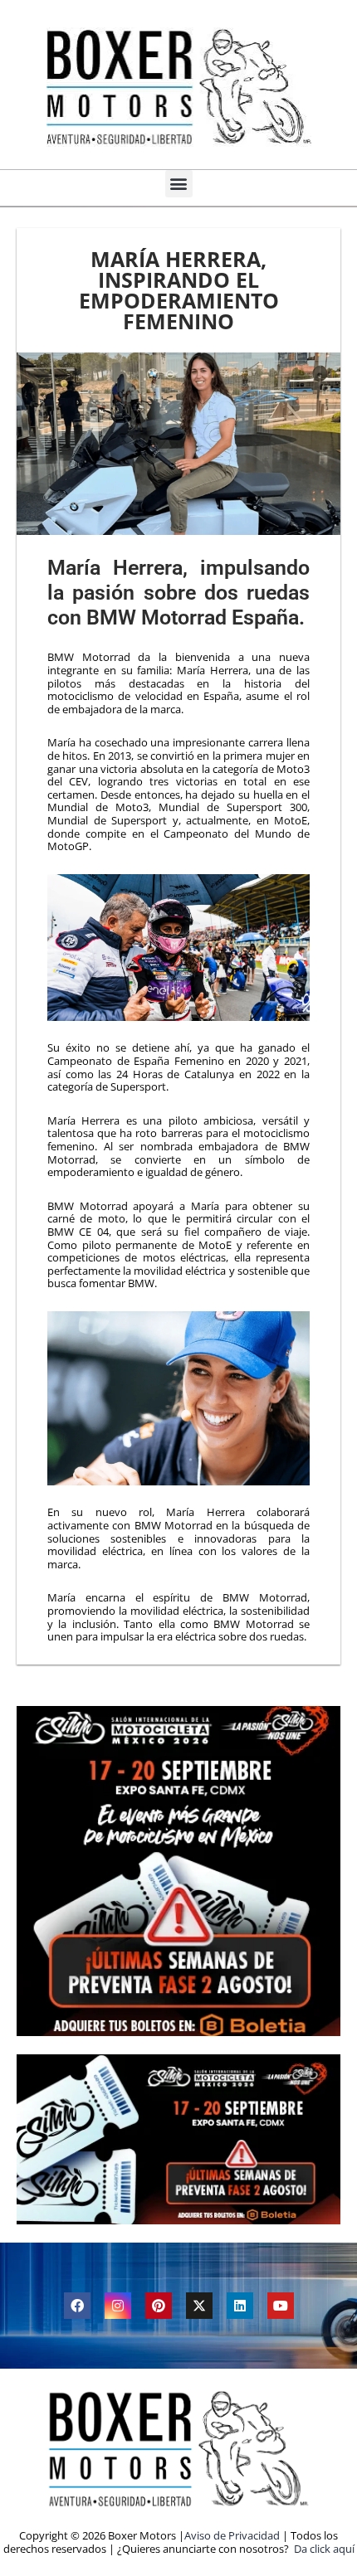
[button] (179, 184)
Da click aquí (324, 2549)
